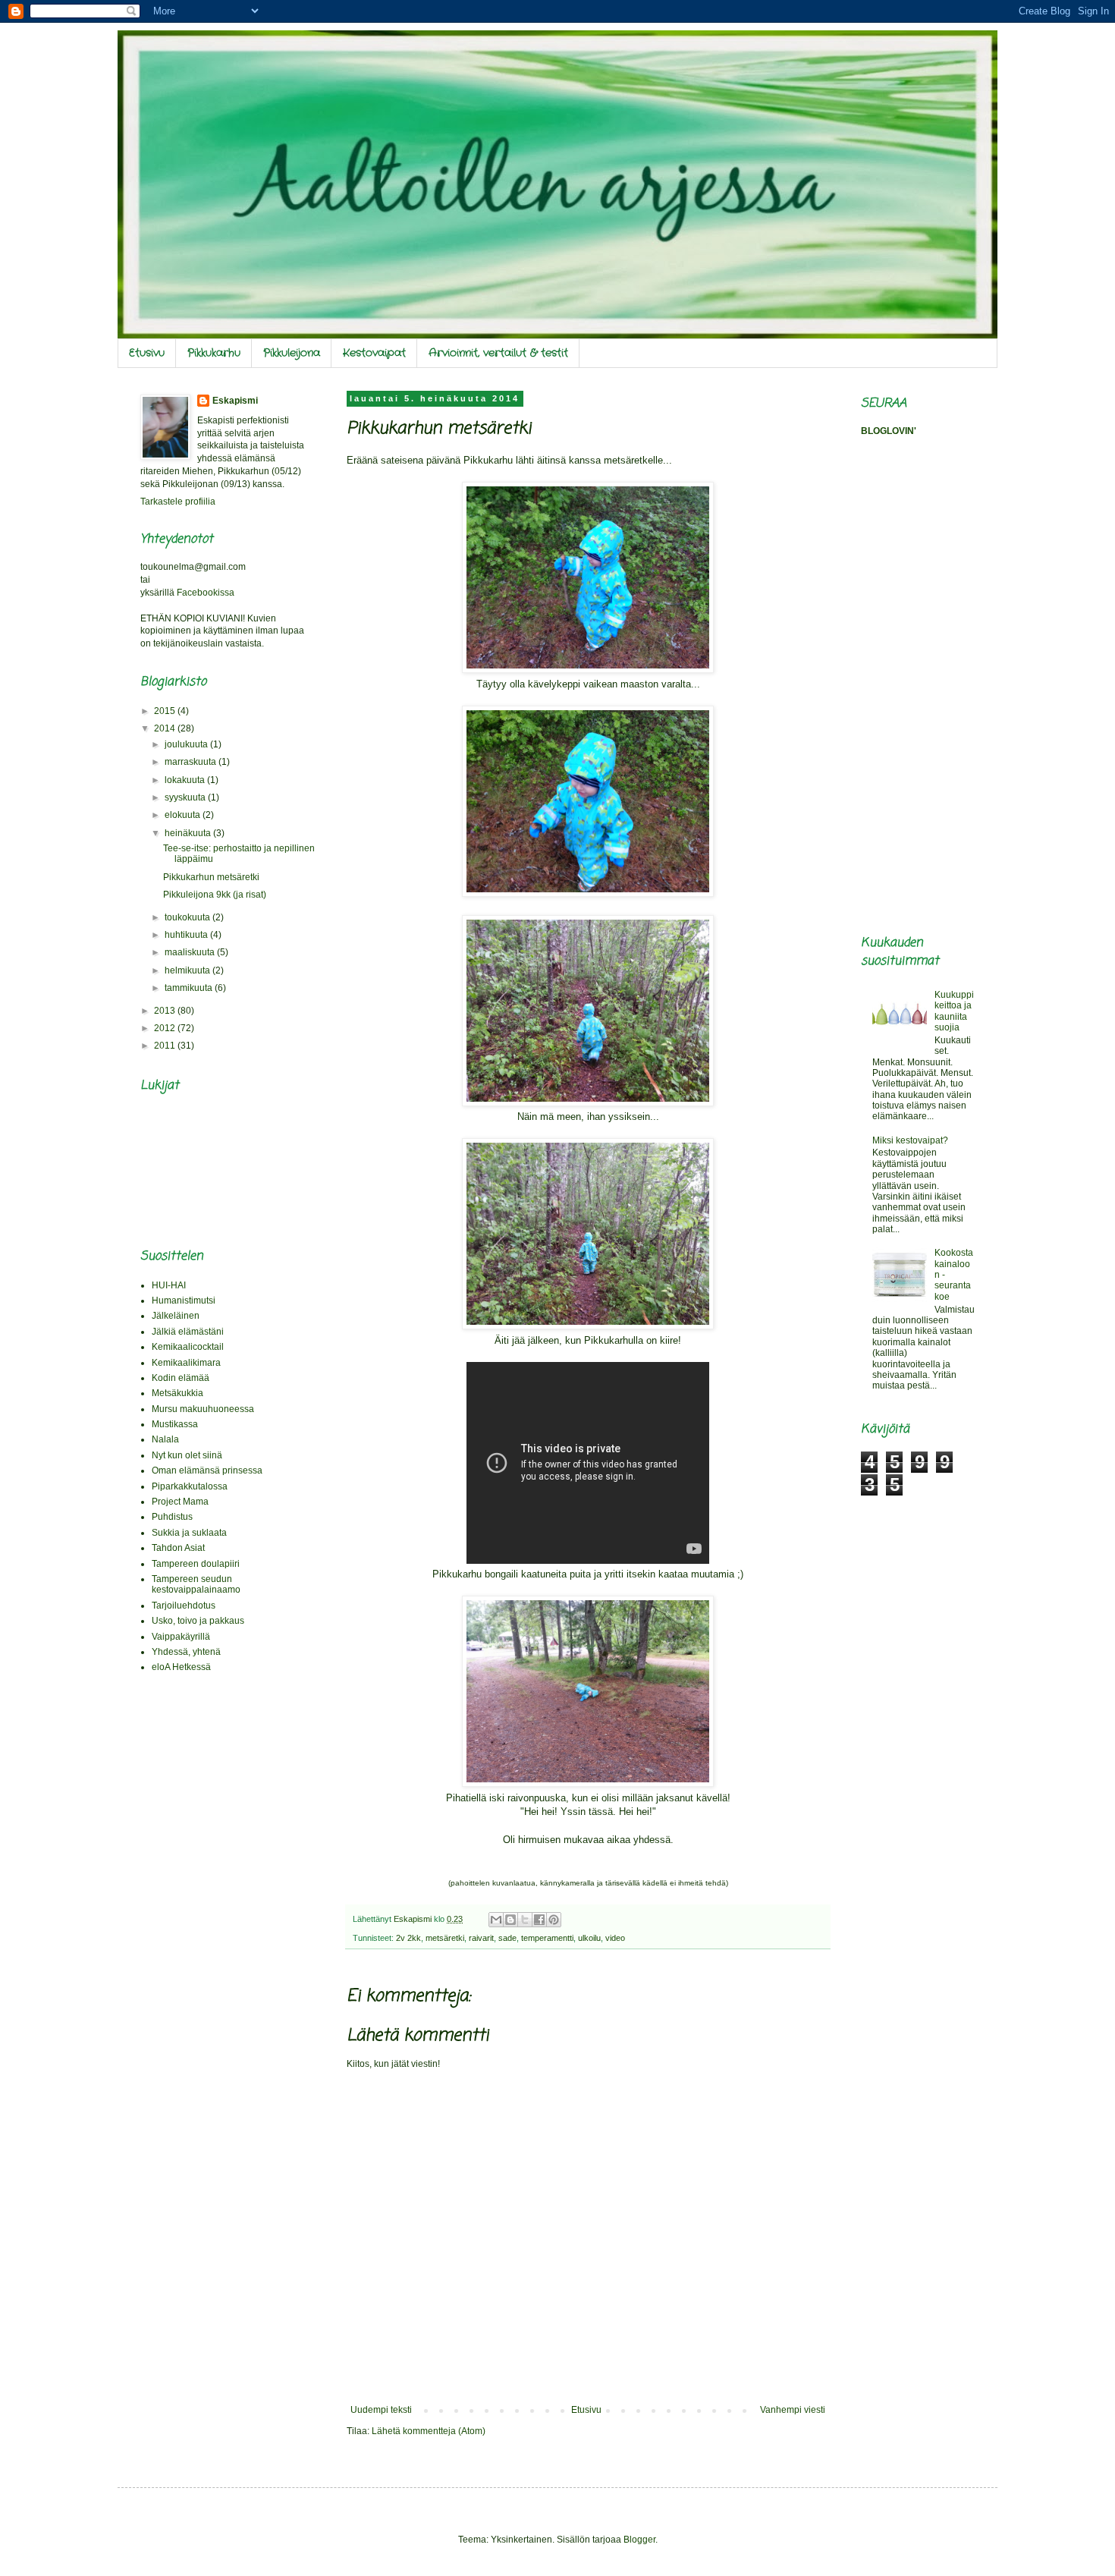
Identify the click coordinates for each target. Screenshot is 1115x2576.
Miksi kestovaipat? (910, 1140)
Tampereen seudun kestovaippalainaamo (196, 1584)
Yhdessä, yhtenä (186, 1652)
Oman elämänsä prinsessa (207, 1470)
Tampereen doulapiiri (196, 1564)
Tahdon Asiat (178, 1548)
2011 (166, 1046)
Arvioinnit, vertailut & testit (498, 353)
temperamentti (547, 1938)
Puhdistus (172, 1517)
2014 (166, 728)
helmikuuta (188, 970)
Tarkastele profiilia (178, 502)
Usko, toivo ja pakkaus (198, 1621)
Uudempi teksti (381, 2410)
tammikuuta (190, 988)
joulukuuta (187, 744)
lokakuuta (186, 780)
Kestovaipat (374, 353)
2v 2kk (408, 1938)
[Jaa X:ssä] (525, 1920)
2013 (166, 1011)
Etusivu (147, 353)
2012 (166, 1028)
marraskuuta (192, 762)
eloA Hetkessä (181, 1667)
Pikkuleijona (292, 353)
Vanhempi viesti (793, 2410)
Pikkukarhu (214, 353)
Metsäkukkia (177, 1393)
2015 (166, 711)
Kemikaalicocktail (188, 1347)
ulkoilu (589, 1938)
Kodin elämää (181, 1378)
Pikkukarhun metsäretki (211, 877)
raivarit (481, 1938)
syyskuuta (186, 797)
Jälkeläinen (176, 1316)
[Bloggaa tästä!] (510, 1920)
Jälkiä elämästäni (188, 1332)
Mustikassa (175, 1424)
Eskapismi (235, 401)
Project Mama (180, 1502)
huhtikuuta (187, 935)
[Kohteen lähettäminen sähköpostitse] (496, 1920)
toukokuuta (188, 917)
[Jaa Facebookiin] (539, 1920)
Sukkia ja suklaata (189, 1533)
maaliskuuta (191, 952)
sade (507, 1938)
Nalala (165, 1439)
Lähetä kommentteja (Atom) (429, 2431)
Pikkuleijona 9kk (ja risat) (215, 895)
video (615, 1938)
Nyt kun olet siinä (187, 1455)
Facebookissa (206, 593)
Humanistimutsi (184, 1301)
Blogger (639, 2540)
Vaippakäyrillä (181, 1637)
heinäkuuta (189, 833)
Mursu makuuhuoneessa (203, 1409)
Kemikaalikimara (186, 1363)
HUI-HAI (169, 1285)
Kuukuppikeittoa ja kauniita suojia (954, 1011)
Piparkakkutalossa (190, 1486)
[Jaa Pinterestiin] (554, 1920)
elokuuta (184, 815)
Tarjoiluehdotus (184, 1606)
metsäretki (445, 1938)
